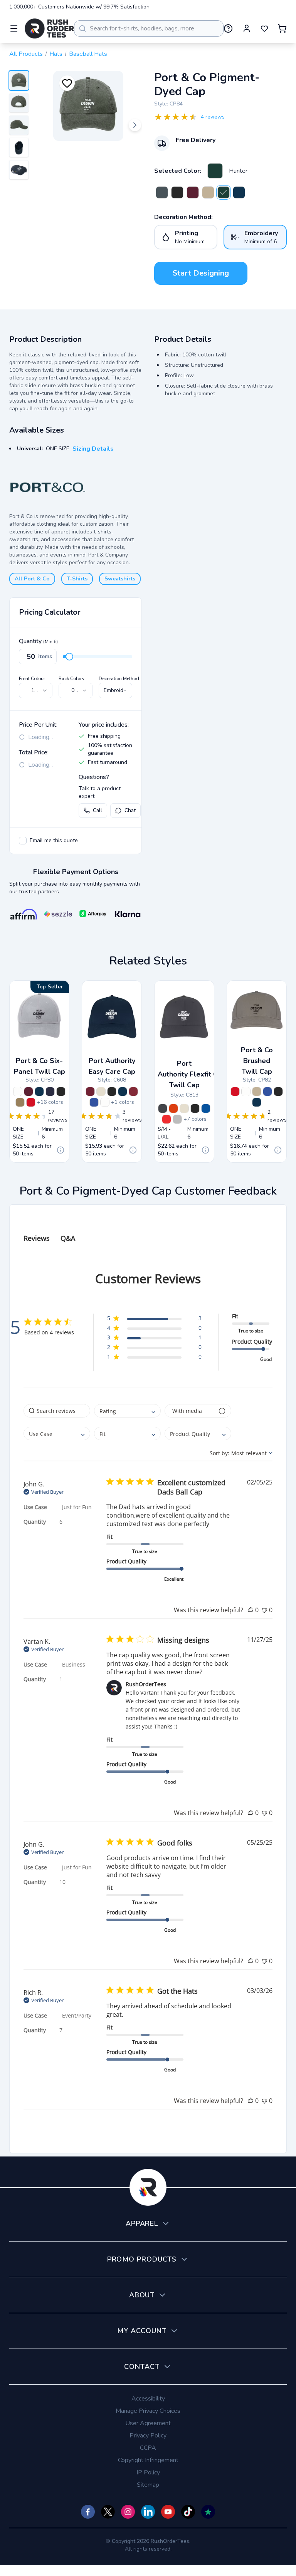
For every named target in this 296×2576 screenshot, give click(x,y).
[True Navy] (50, 1092)
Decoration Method (119, 679)
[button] (154, 1320)
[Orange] (173, 1108)
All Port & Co (32, 579)
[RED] (31, 1102)
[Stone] (101, 1092)
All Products (26, 54)
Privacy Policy (148, 2436)
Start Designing (201, 273)
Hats (56, 54)
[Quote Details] (61, 1150)
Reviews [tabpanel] (37, 1238)
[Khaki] (208, 192)
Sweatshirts (120, 579)
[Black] (177, 192)
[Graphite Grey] (163, 1108)
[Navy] (239, 192)
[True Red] (166, 1119)
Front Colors (32, 679)
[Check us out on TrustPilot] (208, 2512)
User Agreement (148, 2423)
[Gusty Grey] (177, 1119)
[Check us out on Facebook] (88, 2512)
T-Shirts (77, 579)
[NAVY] (39, 1092)
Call (98, 810)
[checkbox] (23, 841)
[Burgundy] (90, 1092)
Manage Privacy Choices (148, 2411)
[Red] (133, 1092)
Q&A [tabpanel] (68, 1238)
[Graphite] (162, 192)
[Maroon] (193, 192)
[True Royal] (206, 1108)
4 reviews (213, 117)
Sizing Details (93, 449)
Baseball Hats (88, 54)
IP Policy (148, 2472)
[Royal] (94, 1102)
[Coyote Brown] (20, 1102)
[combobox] (149, 28)
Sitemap (148, 2485)
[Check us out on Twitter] (108, 2512)
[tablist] (148, 1231)
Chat (130, 810)
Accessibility (148, 2399)
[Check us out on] (148, 2512)
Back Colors (71, 679)
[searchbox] (57, 1411)
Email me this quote (54, 840)
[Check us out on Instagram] (128, 2512)
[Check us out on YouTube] (168, 2512)
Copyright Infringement (148, 2460)
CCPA (148, 2448)
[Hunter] (215, 171)
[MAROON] (29, 1092)
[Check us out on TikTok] (188, 2512)
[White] (18, 1092)
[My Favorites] (264, 28)
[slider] (69, 657)
